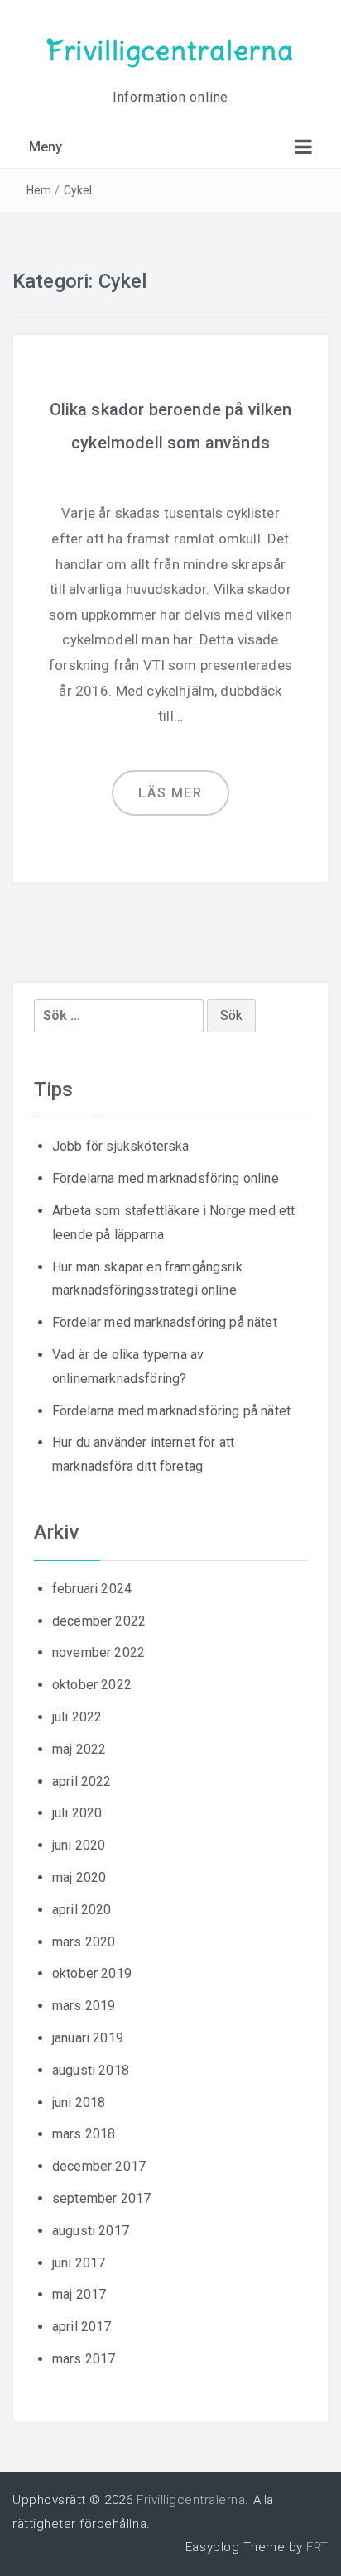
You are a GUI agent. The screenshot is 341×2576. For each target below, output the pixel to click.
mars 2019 (84, 2006)
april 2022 (82, 1781)
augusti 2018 (91, 2070)
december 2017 (99, 2166)
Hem (39, 190)
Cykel (78, 190)
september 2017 (101, 2198)
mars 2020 (84, 1942)
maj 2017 (79, 2294)
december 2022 (99, 1621)
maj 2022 (79, 1749)
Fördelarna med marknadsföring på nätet (171, 1411)
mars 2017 (84, 2359)
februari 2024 (92, 1589)
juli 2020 (77, 1813)
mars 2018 (84, 2134)
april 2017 (82, 2327)
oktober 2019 (92, 1973)
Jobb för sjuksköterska (121, 1146)
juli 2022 (77, 1717)
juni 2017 (79, 2263)
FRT (317, 2547)
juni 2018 (79, 2102)
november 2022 (98, 1652)
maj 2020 (79, 1877)
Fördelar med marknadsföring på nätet (165, 1322)
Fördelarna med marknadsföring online (166, 1178)
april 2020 (82, 1910)
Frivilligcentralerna (170, 51)
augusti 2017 (91, 2231)
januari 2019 (88, 2038)
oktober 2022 (92, 1685)
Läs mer (170, 793)
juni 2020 (79, 1845)
